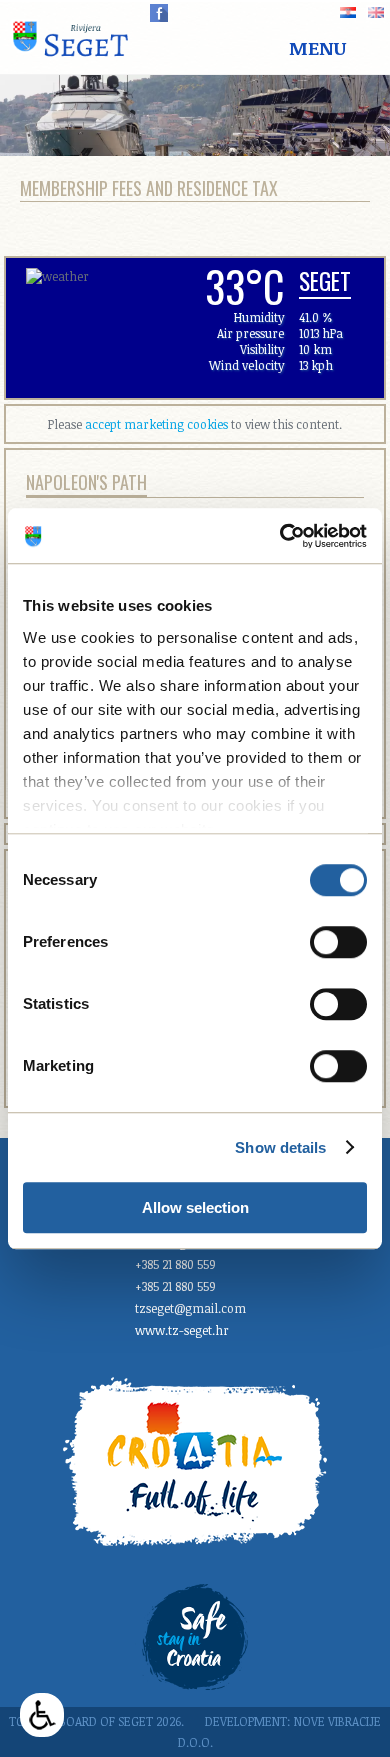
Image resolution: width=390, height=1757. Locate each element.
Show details (280, 1147)
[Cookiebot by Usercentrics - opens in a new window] (280, 536)
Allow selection (195, 1207)
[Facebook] (159, 13)
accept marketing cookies (156, 424)
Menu (317, 48)
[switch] (338, 942)
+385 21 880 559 (175, 1264)
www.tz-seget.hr (182, 1330)
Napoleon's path (86, 482)
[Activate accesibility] (42, 1715)
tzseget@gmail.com (190, 1308)
